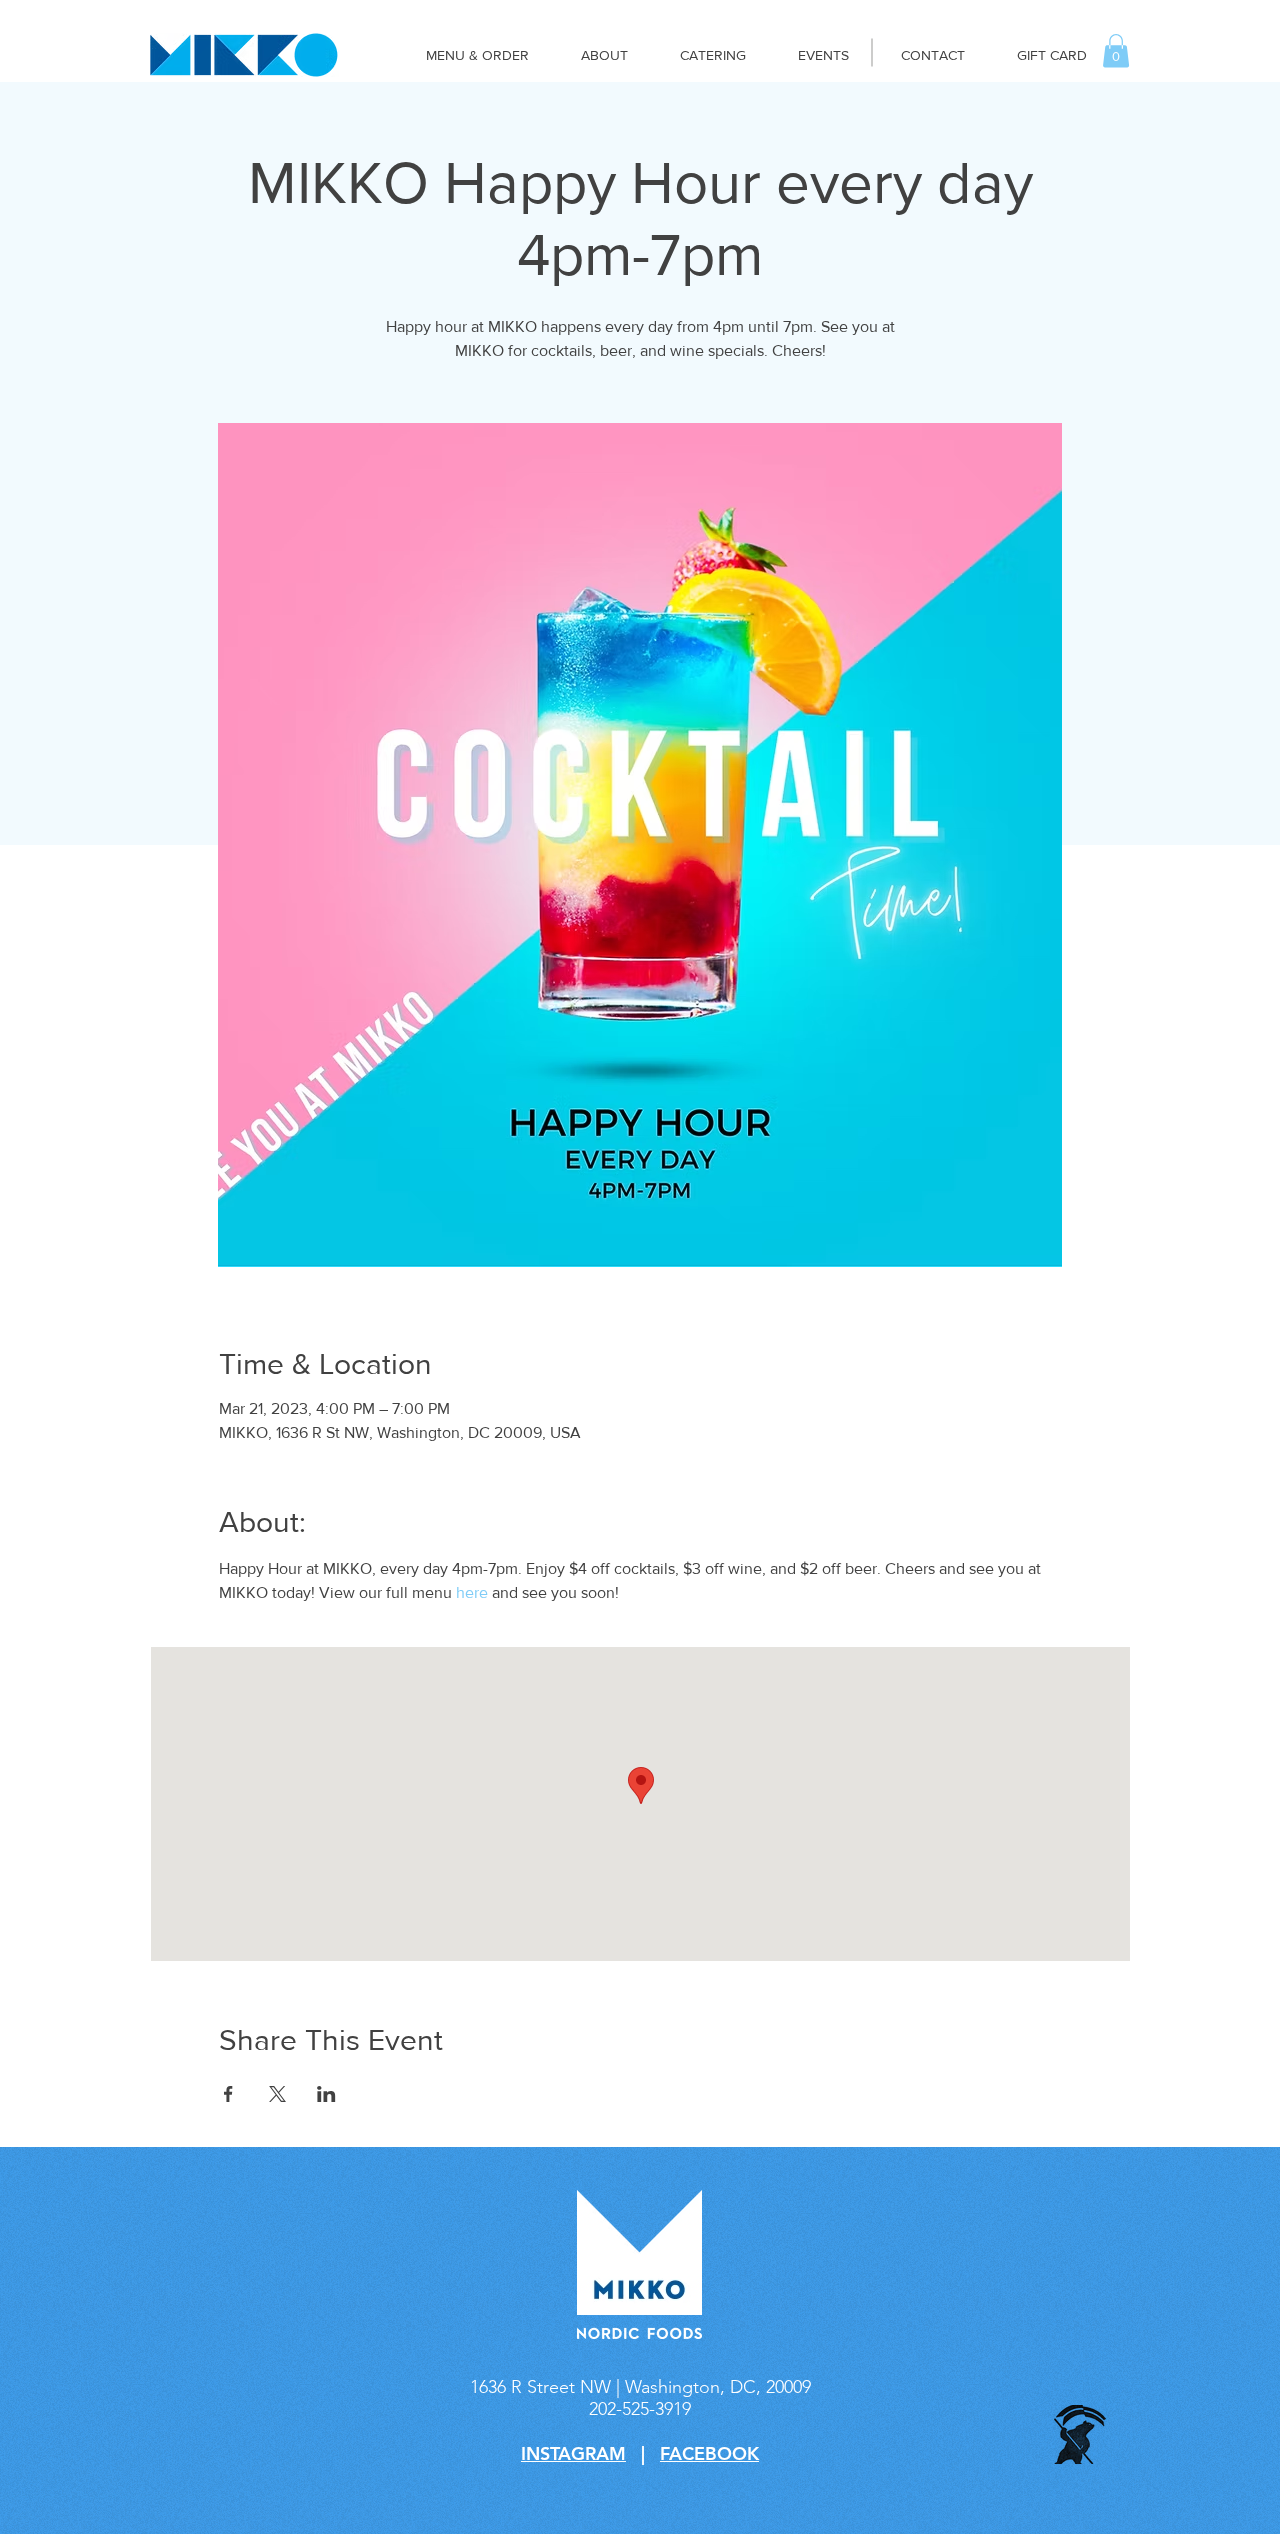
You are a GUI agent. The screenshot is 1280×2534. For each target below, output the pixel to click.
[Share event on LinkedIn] (326, 2094)
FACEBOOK (709, 2453)
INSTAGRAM (573, 2453)
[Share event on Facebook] (228, 2094)
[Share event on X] (277, 2094)
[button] (1116, 50)
